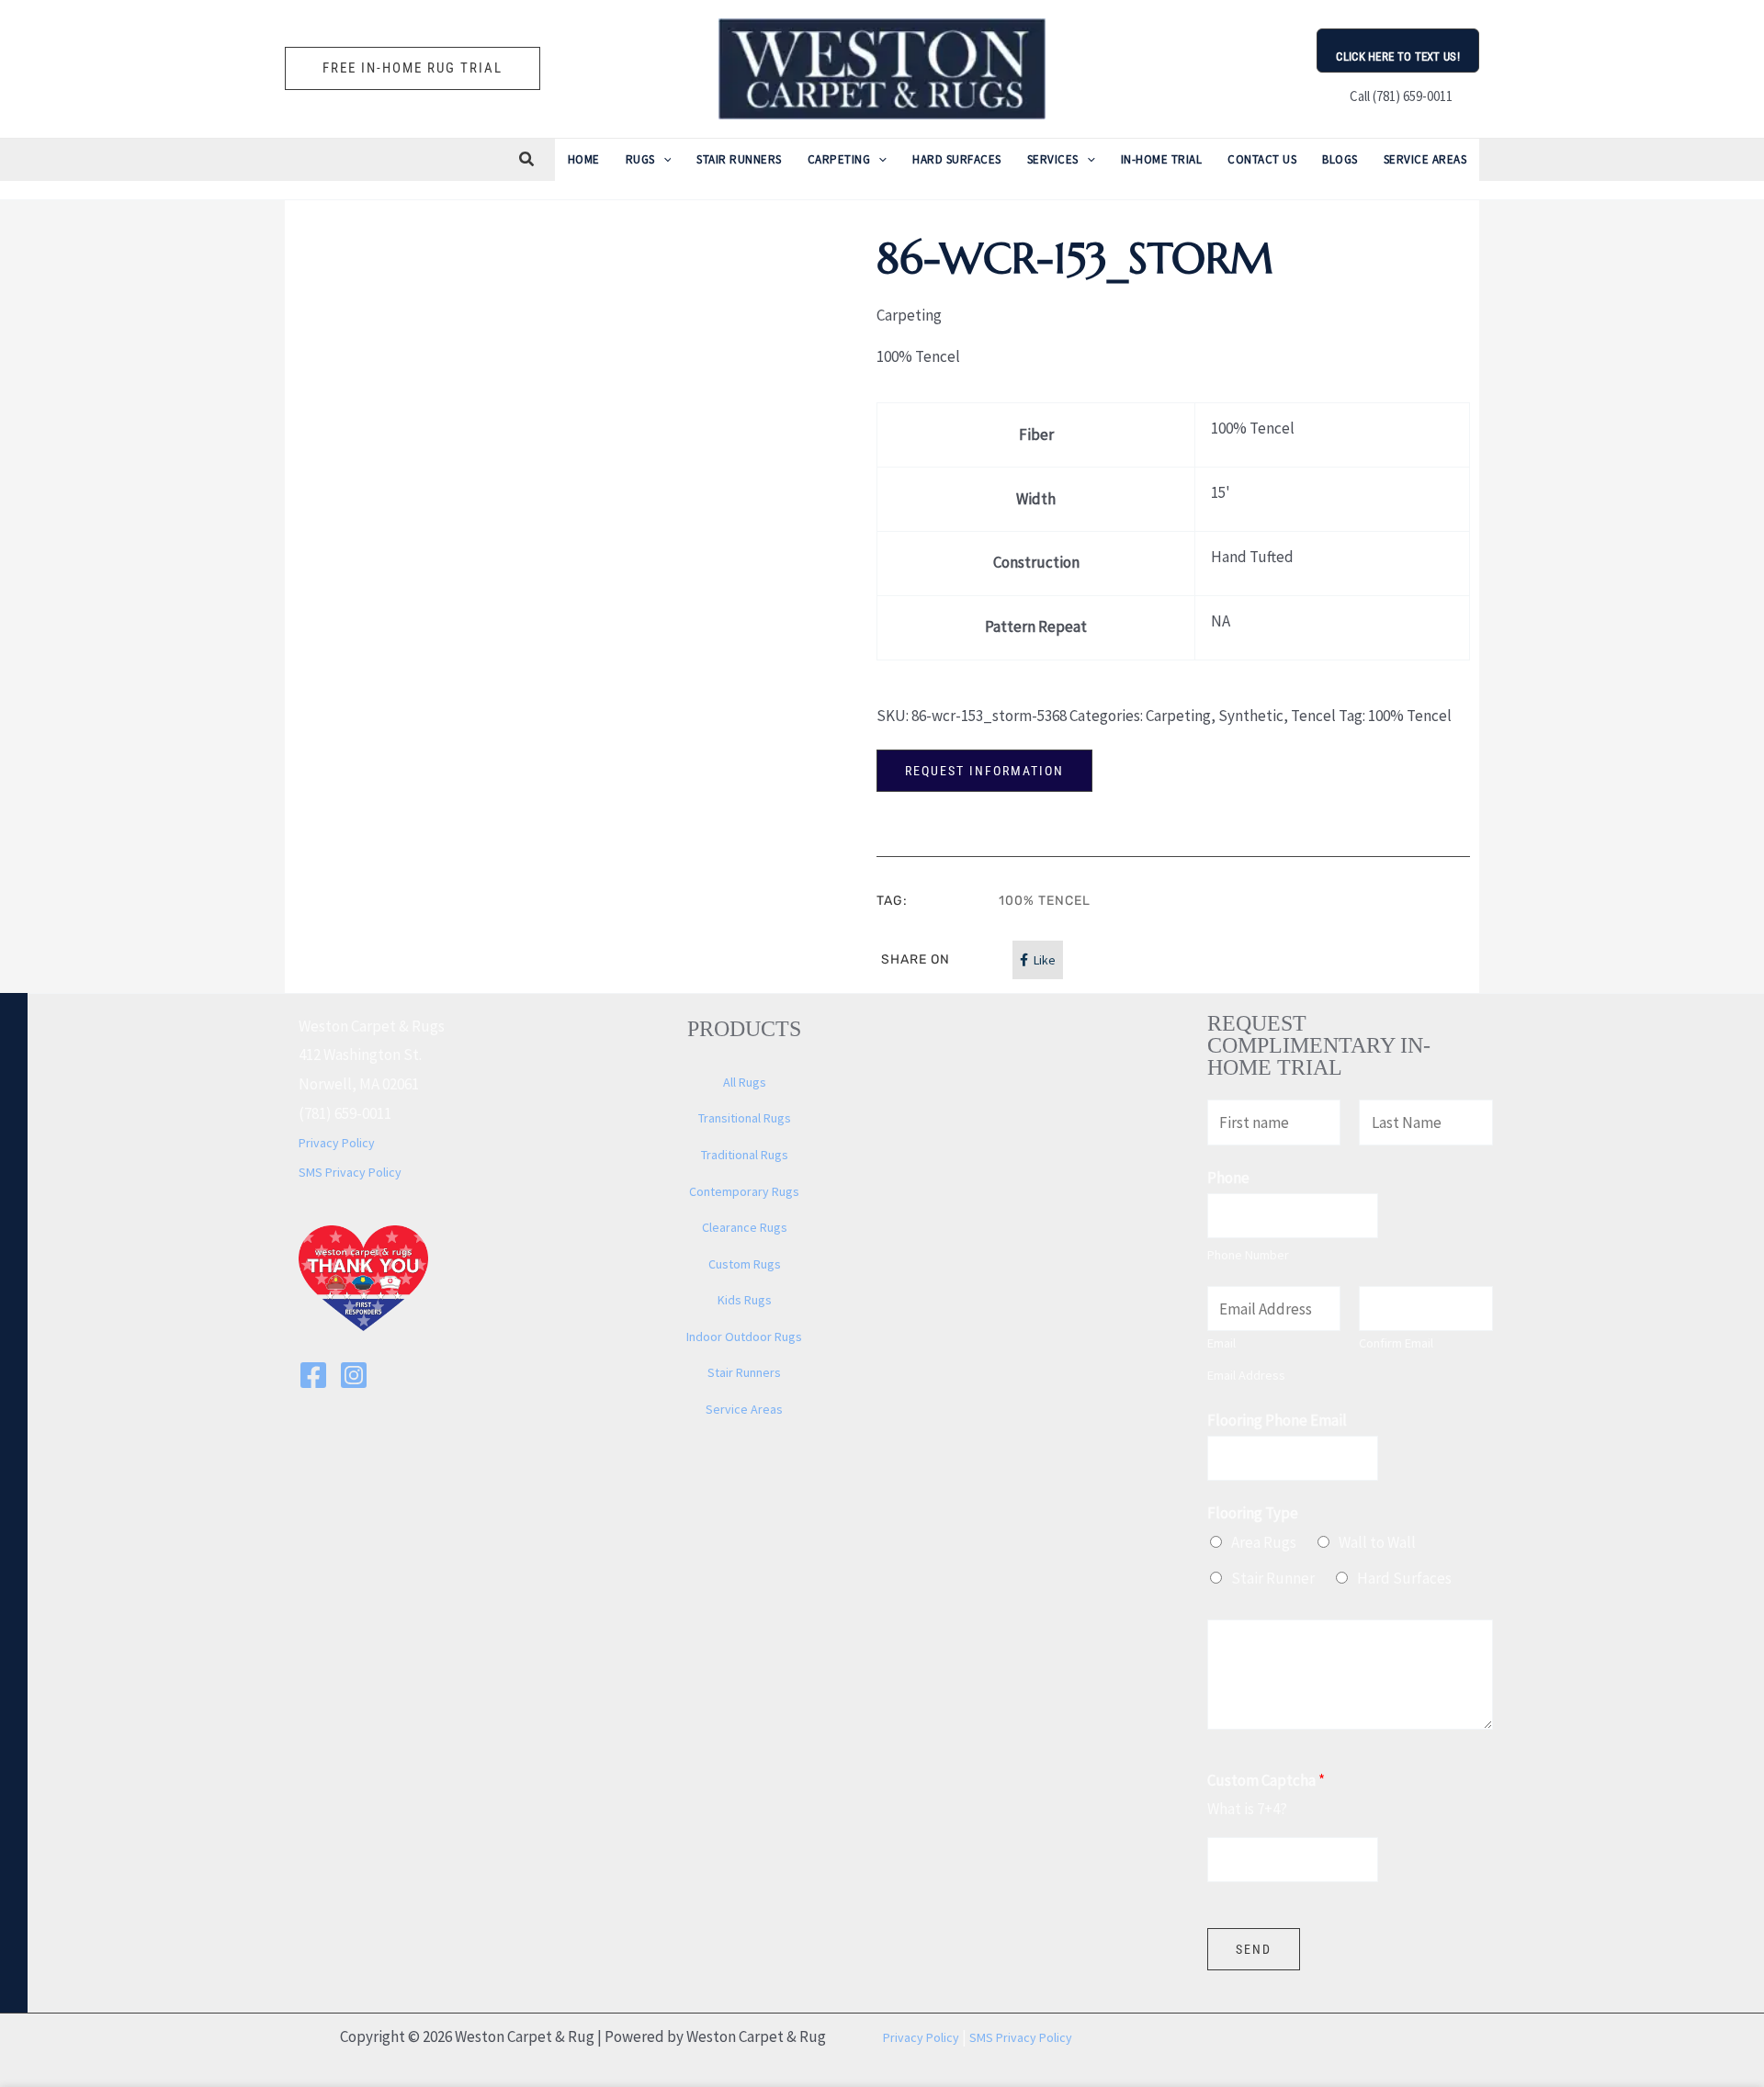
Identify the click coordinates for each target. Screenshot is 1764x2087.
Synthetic (1251, 716)
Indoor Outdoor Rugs (744, 1337)
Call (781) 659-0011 (1398, 96)
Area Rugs (1264, 1542)
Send (1254, 1949)
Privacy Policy (337, 1143)
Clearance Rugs (745, 1227)
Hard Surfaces (1404, 1578)
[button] (413, 68)
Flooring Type (1253, 1513)
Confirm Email (1396, 1343)
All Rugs (745, 1082)
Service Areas (744, 1409)
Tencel (1313, 716)
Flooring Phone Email (1277, 1420)
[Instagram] (354, 1375)
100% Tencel (1410, 716)
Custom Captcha (1266, 1780)
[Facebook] (313, 1375)
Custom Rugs (745, 1264)
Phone (1228, 1178)
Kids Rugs (745, 1300)
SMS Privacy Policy (350, 1172)
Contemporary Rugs (744, 1191)
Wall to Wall (1377, 1542)
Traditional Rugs (745, 1155)
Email (1221, 1343)
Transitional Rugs (745, 1118)
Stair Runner (1273, 1578)
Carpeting (1178, 716)
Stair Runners (744, 1372)
